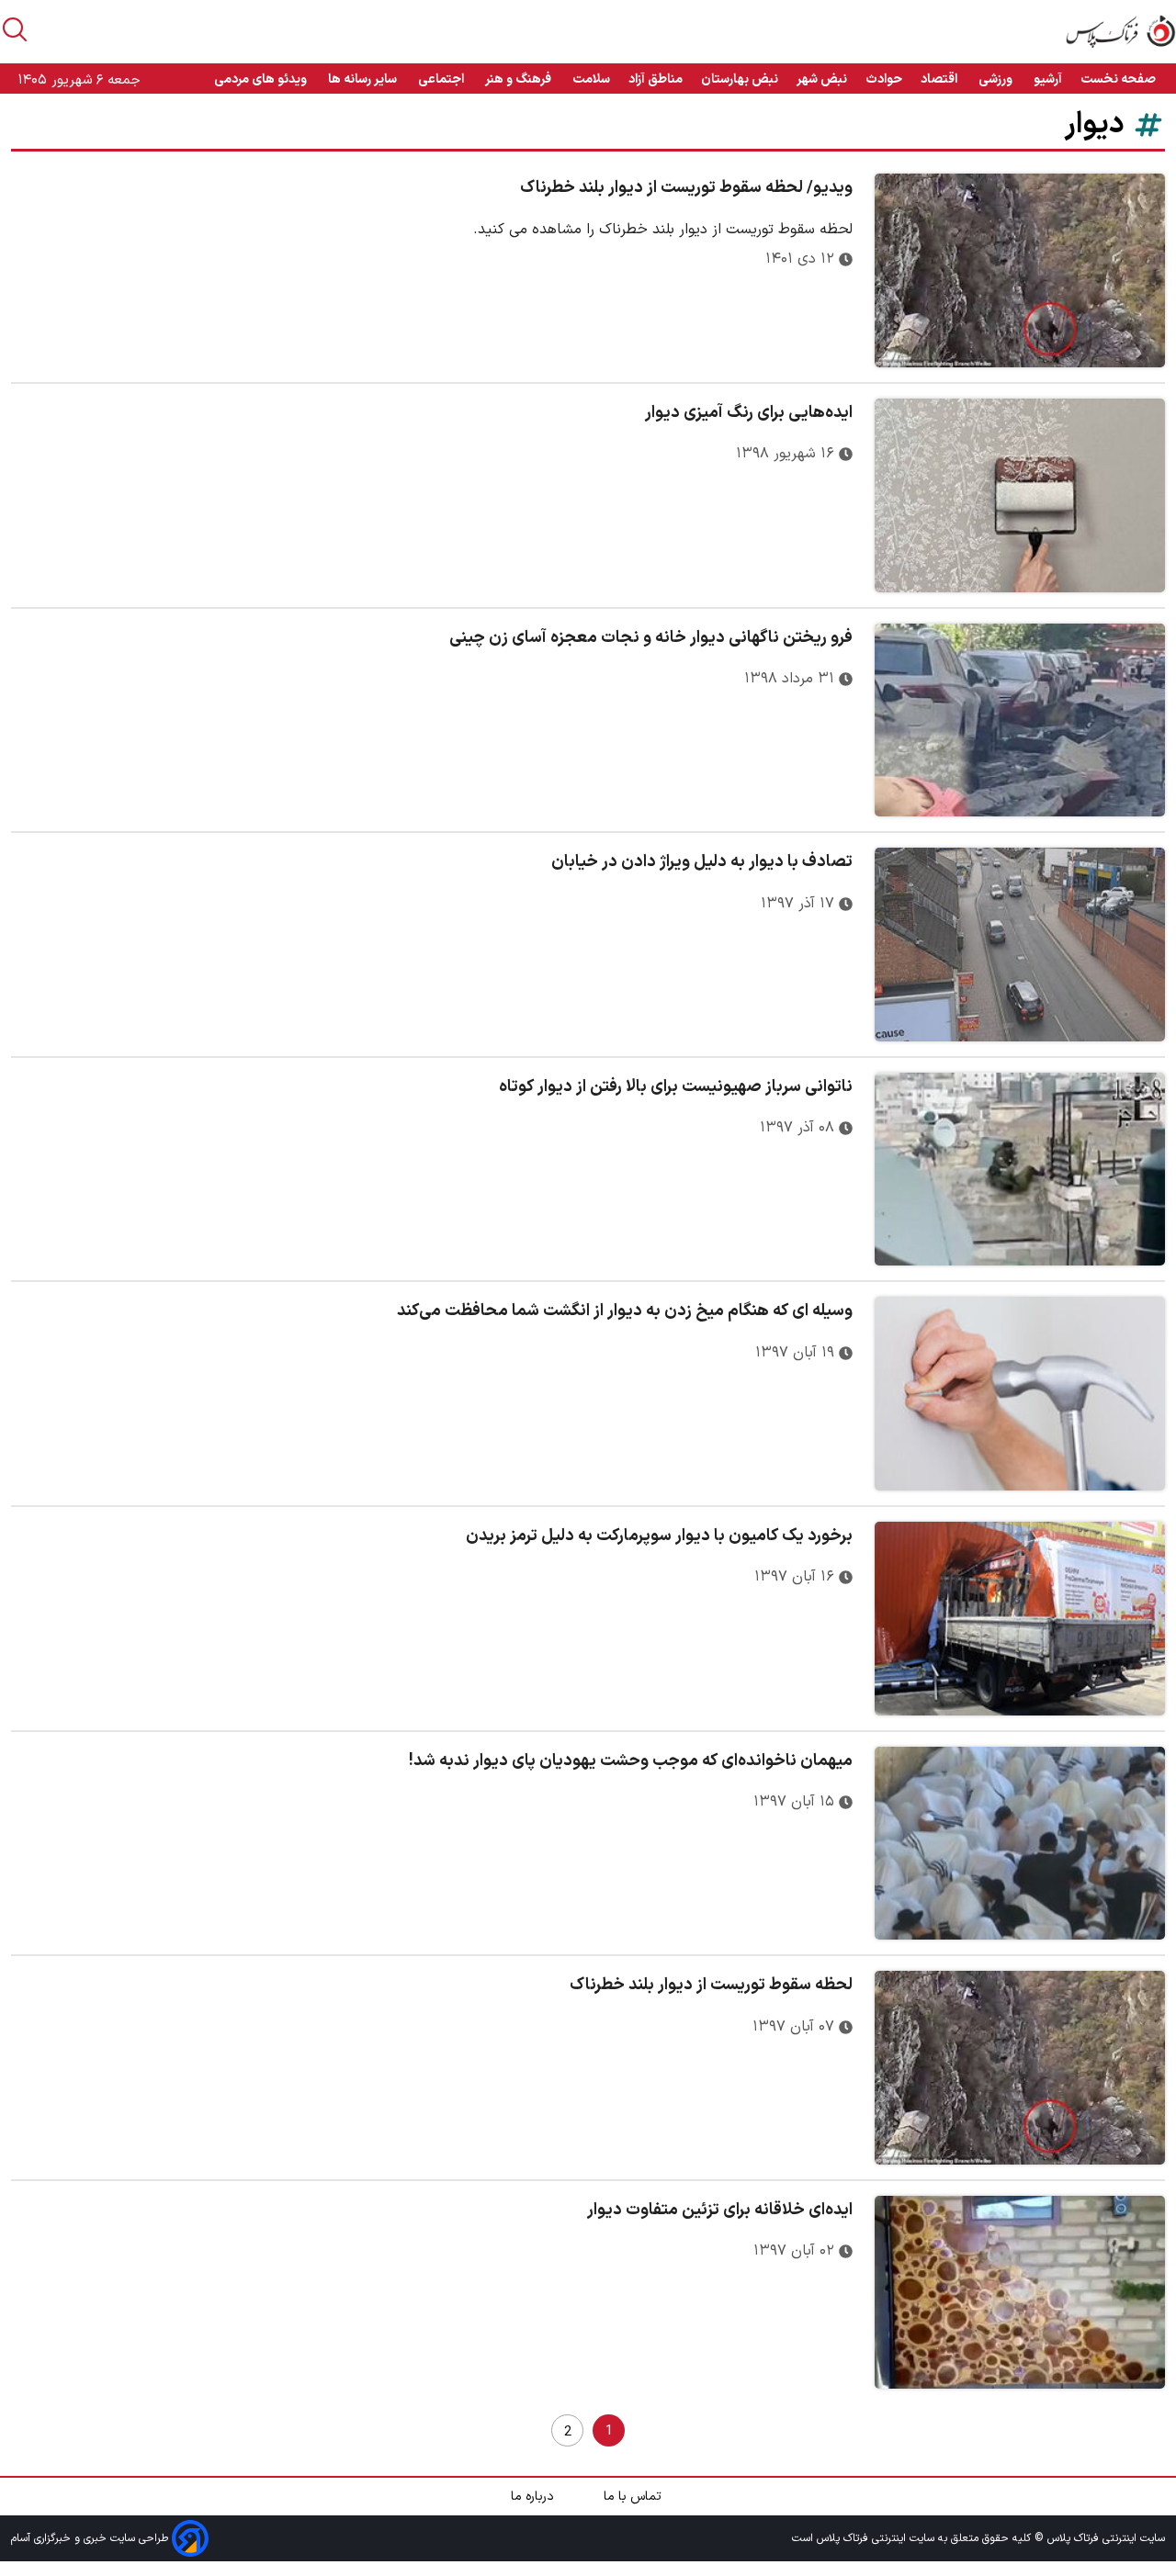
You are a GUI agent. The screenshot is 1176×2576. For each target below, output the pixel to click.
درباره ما (534, 2497)
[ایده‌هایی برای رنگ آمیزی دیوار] (1020, 495)
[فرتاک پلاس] (1121, 32)
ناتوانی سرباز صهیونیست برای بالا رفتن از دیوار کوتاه (676, 1087)
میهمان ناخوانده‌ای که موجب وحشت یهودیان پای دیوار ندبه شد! (631, 1761)
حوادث (884, 79)
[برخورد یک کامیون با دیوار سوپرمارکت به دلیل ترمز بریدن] (1020, 1619)
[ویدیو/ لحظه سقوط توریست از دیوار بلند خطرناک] (1020, 270)
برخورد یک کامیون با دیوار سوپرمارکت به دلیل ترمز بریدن (659, 1536)
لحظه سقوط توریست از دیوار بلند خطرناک (711, 1985)
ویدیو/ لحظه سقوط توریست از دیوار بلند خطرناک (686, 188)
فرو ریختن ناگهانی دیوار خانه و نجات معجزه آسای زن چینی (651, 638)
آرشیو (1048, 79)
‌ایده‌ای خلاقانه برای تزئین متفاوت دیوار (720, 2210)
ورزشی (997, 79)
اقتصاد (940, 79)
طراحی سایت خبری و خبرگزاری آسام (91, 2538)
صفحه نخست (1118, 79)
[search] (15, 29)
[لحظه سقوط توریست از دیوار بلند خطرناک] (1020, 2068)
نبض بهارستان (740, 79)
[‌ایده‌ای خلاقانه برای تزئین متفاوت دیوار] (1020, 2293)
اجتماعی (442, 79)
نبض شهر (822, 79)
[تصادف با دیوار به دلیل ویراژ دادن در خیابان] (1020, 945)
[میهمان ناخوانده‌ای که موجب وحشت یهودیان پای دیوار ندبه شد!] (1020, 1844)
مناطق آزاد (656, 79)
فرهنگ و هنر (520, 79)
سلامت (591, 79)
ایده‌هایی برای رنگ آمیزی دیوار (749, 413)
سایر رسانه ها (364, 79)
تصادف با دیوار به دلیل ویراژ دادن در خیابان (702, 862)
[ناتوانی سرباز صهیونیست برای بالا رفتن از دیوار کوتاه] (1020, 1170)
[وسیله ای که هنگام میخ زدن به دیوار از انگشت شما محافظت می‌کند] (1020, 1394)
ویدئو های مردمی (262, 79)
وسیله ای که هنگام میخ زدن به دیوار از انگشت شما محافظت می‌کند (625, 1311)
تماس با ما (634, 2497)
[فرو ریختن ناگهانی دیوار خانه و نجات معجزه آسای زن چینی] (1020, 720)
